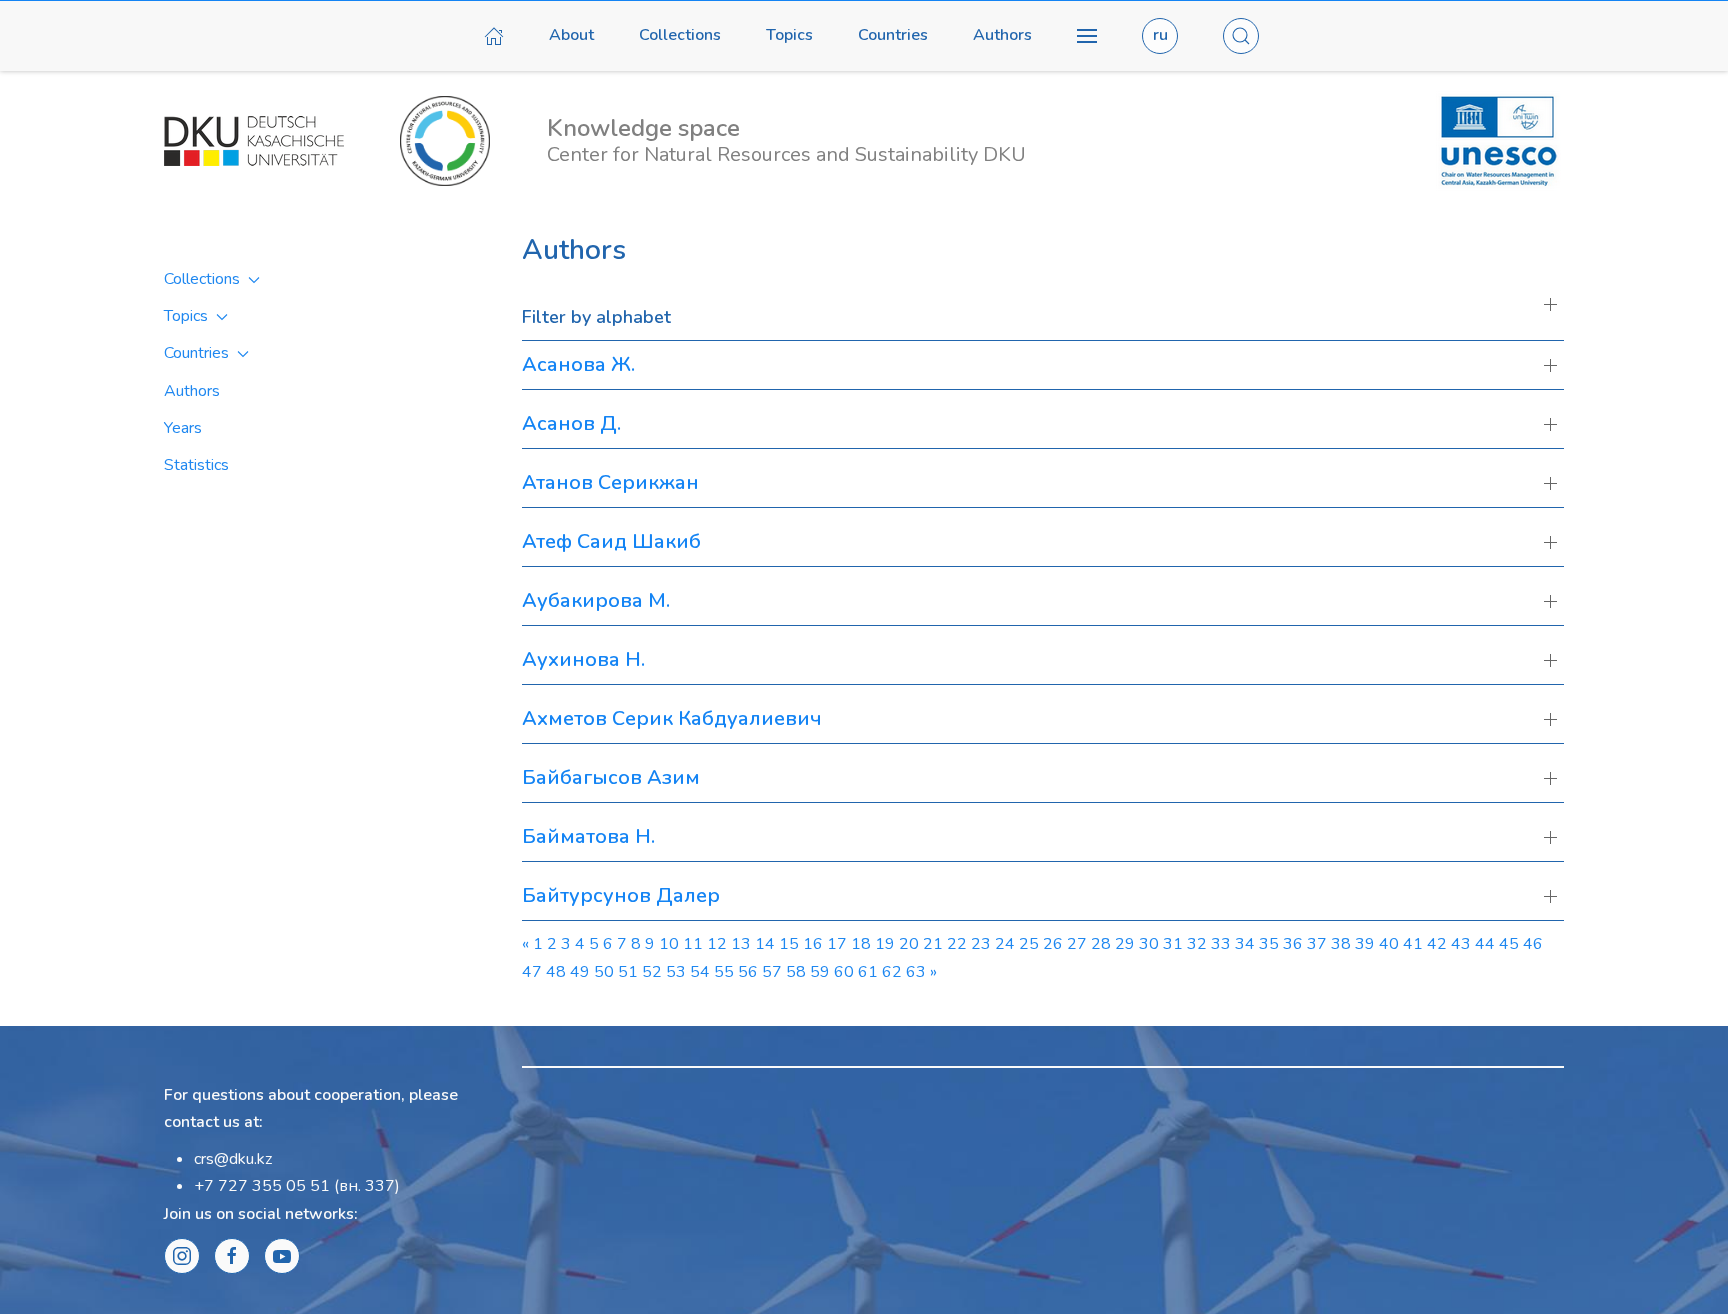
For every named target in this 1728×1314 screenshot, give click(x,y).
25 (1029, 944)
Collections (680, 35)
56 (748, 972)
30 (1149, 944)
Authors (1002, 35)
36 (1293, 944)
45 (1509, 944)
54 (700, 972)
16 (813, 944)
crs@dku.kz (233, 1159)
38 (1341, 944)
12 (717, 944)
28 (1101, 944)
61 (868, 972)
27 (1077, 944)
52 (652, 972)
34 (1245, 944)
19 (885, 944)
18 (861, 944)
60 (844, 972)
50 (604, 972)
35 (1269, 944)
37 (1317, 944)
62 (892, 972)
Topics (789, 35)
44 (1485, 944)
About (571, 35)
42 (1437, 944)
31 (1173, 944)
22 (957, 944)
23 (981, 944)
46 (1533, 944)
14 (765, 944)
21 (933, 944)
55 (724, 972)
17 (837, 944)
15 (789, 944)
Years (183, 428)
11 (693, 944)
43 (1461, 944)
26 (1053, 944)
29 (1125, 944)
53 (676, 972)
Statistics (196, 465)
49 (580, 972)
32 (1197, 944)
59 (820, 972)
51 (628, 972)
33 (1221, 944)
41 (1413, 944)
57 (772, 972)
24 (1005, 944)
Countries (893, 35)
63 (916, 972)
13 (741, 944)
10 (669, 944)
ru (1160, 35)
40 (1389, 944)
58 (796, 972)
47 (532, 972)
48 (556, 972)
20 (909, 944)
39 (1365, 944)
